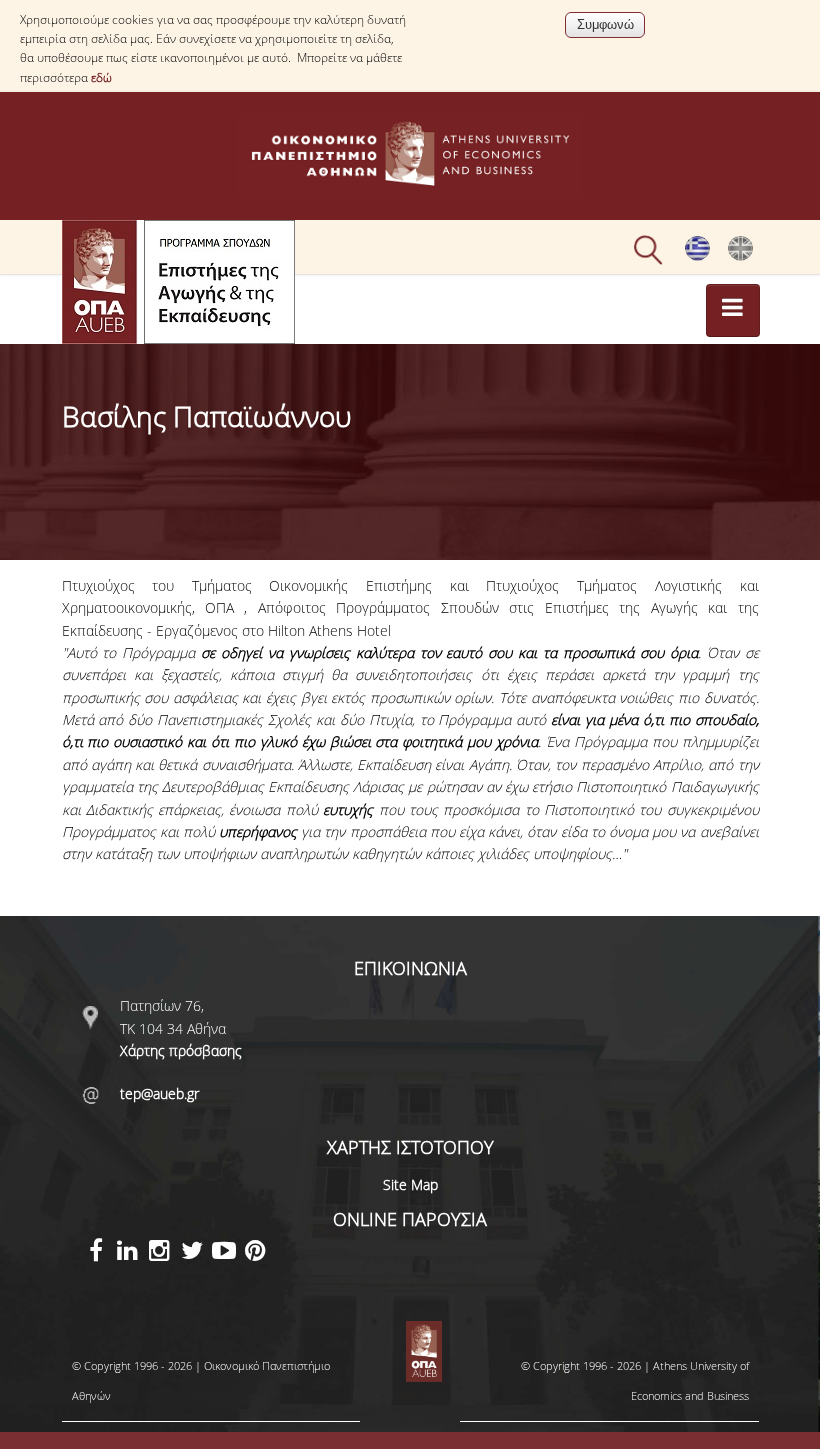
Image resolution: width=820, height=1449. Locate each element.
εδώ (101, 77)
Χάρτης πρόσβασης (181, 1050)
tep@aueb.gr (159, 1093)
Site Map (410, 1184)
